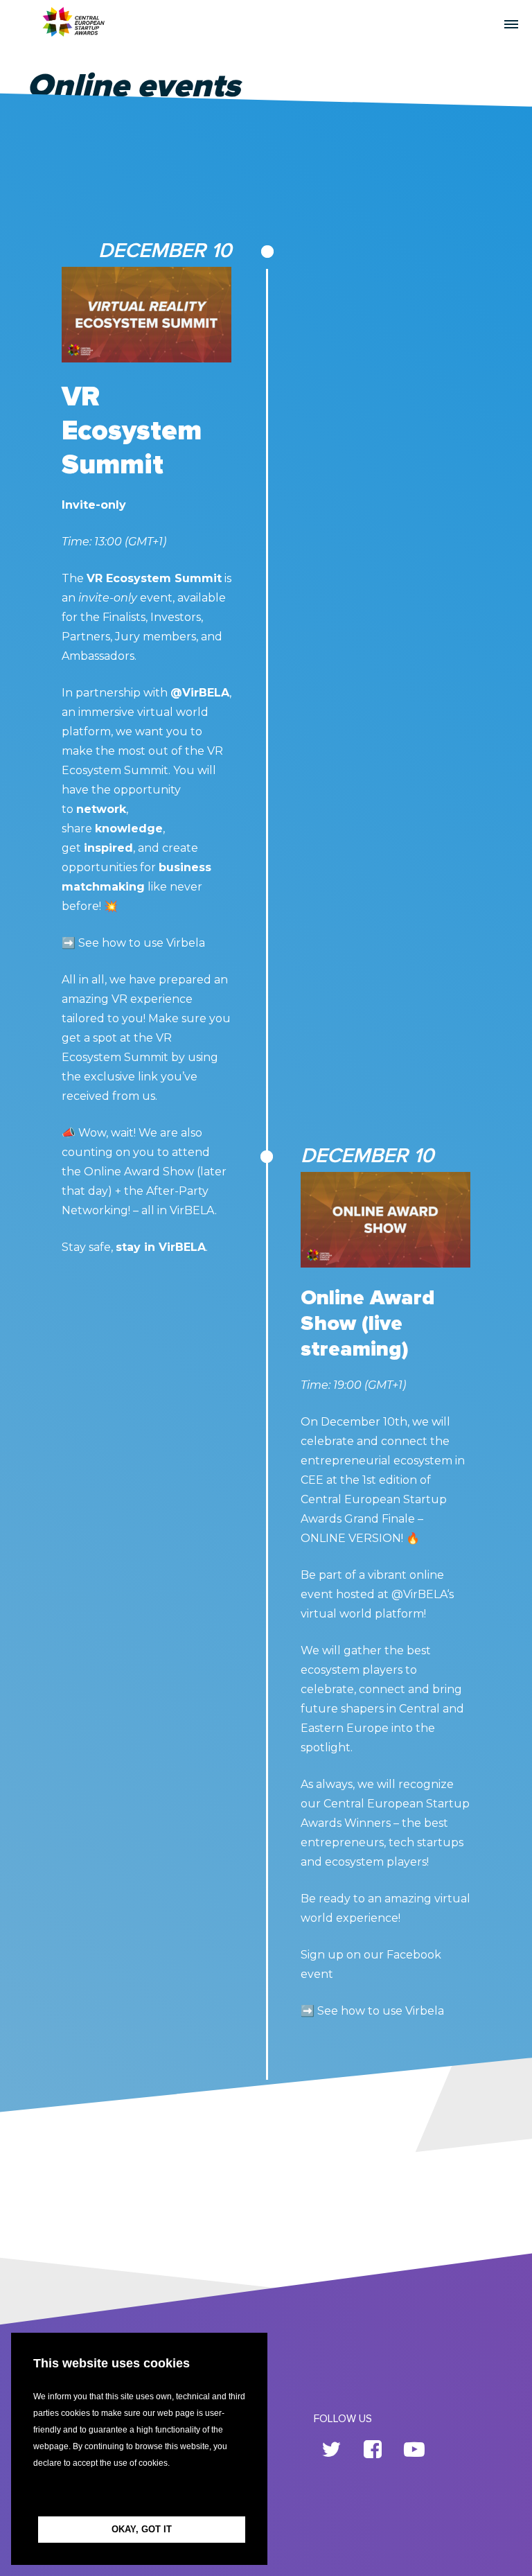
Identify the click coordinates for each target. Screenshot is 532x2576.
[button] (139, 2494)
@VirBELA (200, 693)
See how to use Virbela (142, 943)
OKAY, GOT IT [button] (142, 2529)
